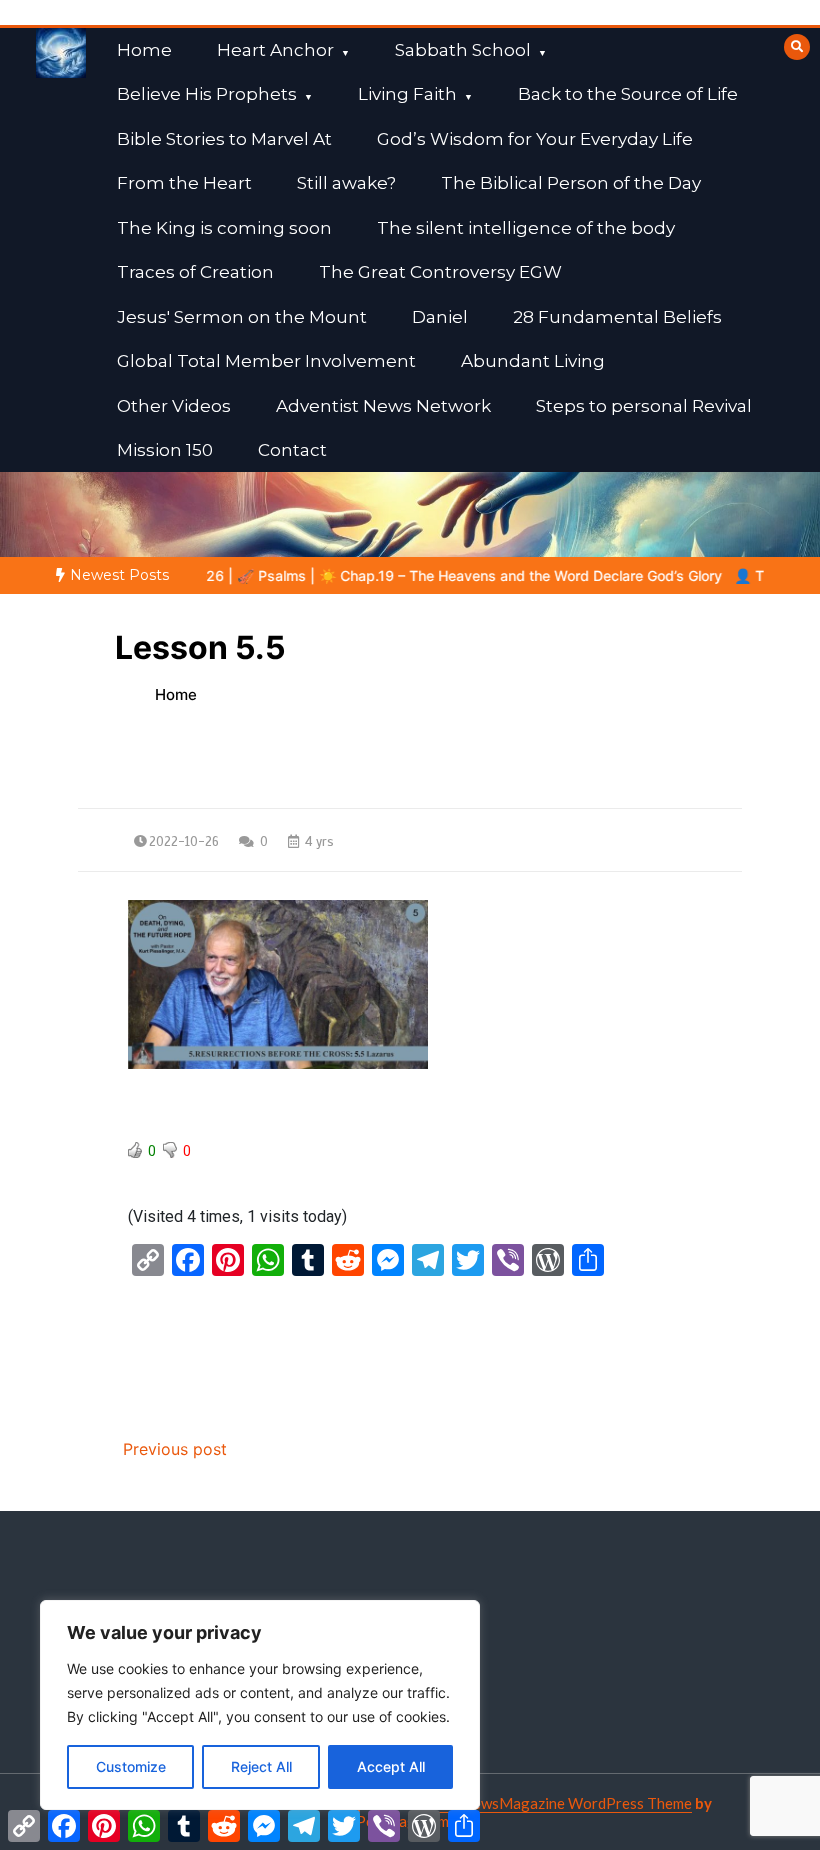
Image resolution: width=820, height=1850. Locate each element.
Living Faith (407, 94)
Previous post (175, 1449)
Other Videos (174, 406)
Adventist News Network (383, 406)
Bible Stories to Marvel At (224, 139)
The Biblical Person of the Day (571, 183)
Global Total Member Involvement (266, 361)
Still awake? (346, 183)
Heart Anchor (275, 50)
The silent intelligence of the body (526, 228)
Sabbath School (463, 50)
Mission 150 (165, 450)
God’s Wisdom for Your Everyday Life (535, 139)
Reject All (261, 1766)
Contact (292, 450)
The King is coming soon (224, 228)
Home (144, 50)
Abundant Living (533, 361)
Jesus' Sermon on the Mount (242, 317)
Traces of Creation (195, 272)
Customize (131, 1766)
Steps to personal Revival (644, 406)
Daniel (440, 317)
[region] (260, 1705)
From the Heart (184, 183)
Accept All (391, 1766)
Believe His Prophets (207, 94)
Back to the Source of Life (628, 94)
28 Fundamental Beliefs (617, 317)
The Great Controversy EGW (440, 272)
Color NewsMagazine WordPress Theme (556, 1803)
